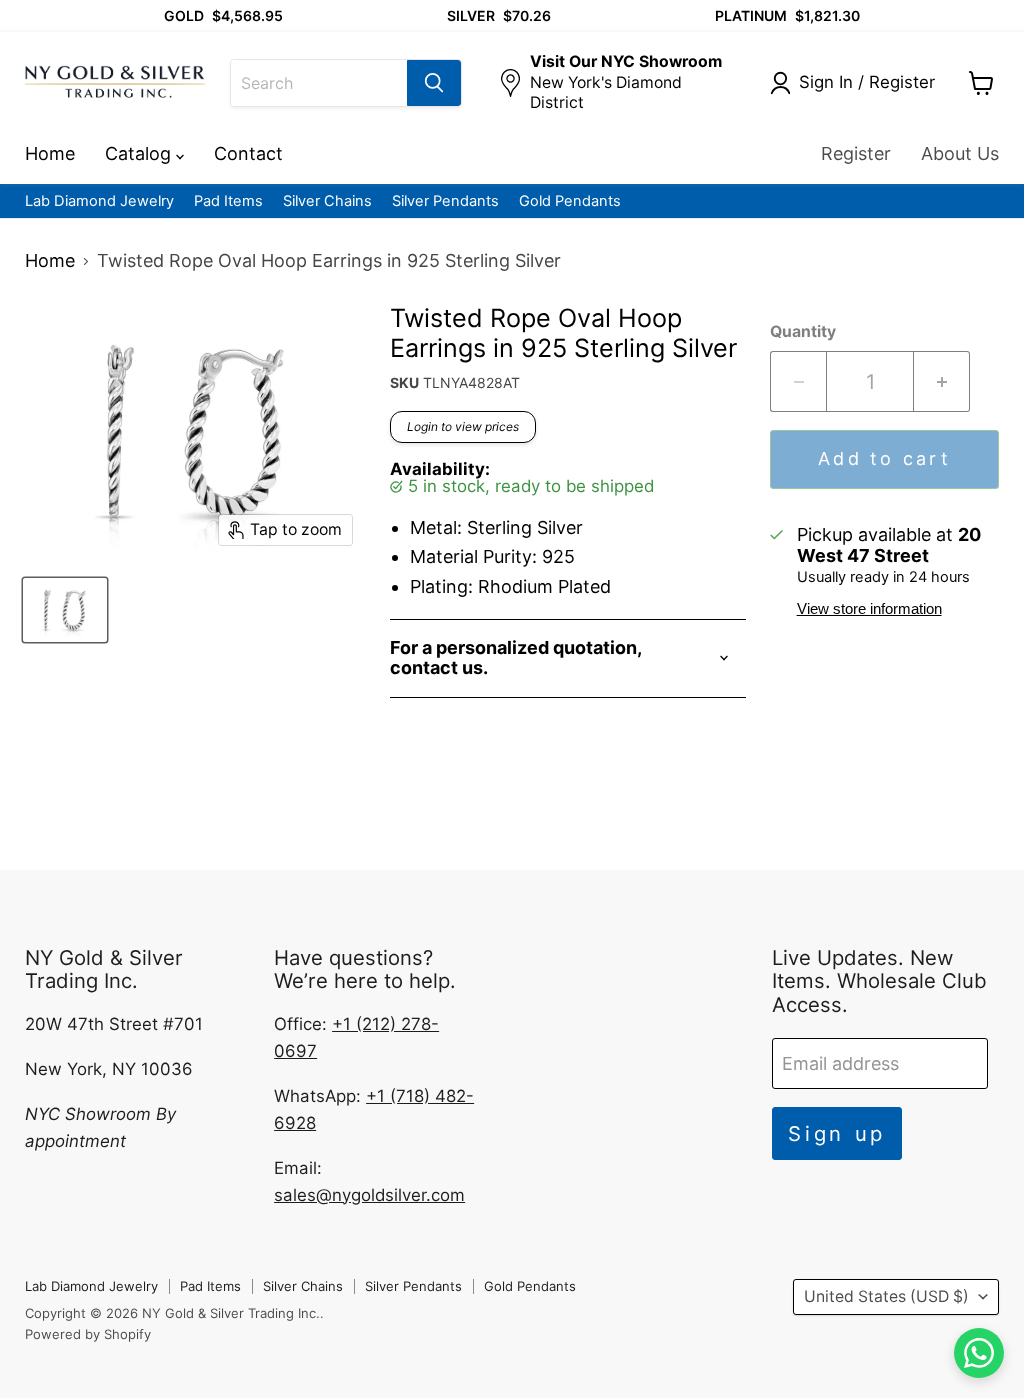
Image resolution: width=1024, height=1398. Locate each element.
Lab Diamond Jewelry (99, 201)
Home (50, 153)
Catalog (140, 153)
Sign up (837, 1133)
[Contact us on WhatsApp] (979, 1353)
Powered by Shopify (88, 1334)
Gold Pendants (570, 201)
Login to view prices (463, 426)
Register (856, 153)
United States (886, 1296)
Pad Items (228, 201)
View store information (869, 609)
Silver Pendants (445, 201)
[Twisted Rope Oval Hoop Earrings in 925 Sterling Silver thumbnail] (65, 610)
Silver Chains (327, 201)
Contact (248, 153)
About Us (960, 153)
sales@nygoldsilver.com (369, 1195)
